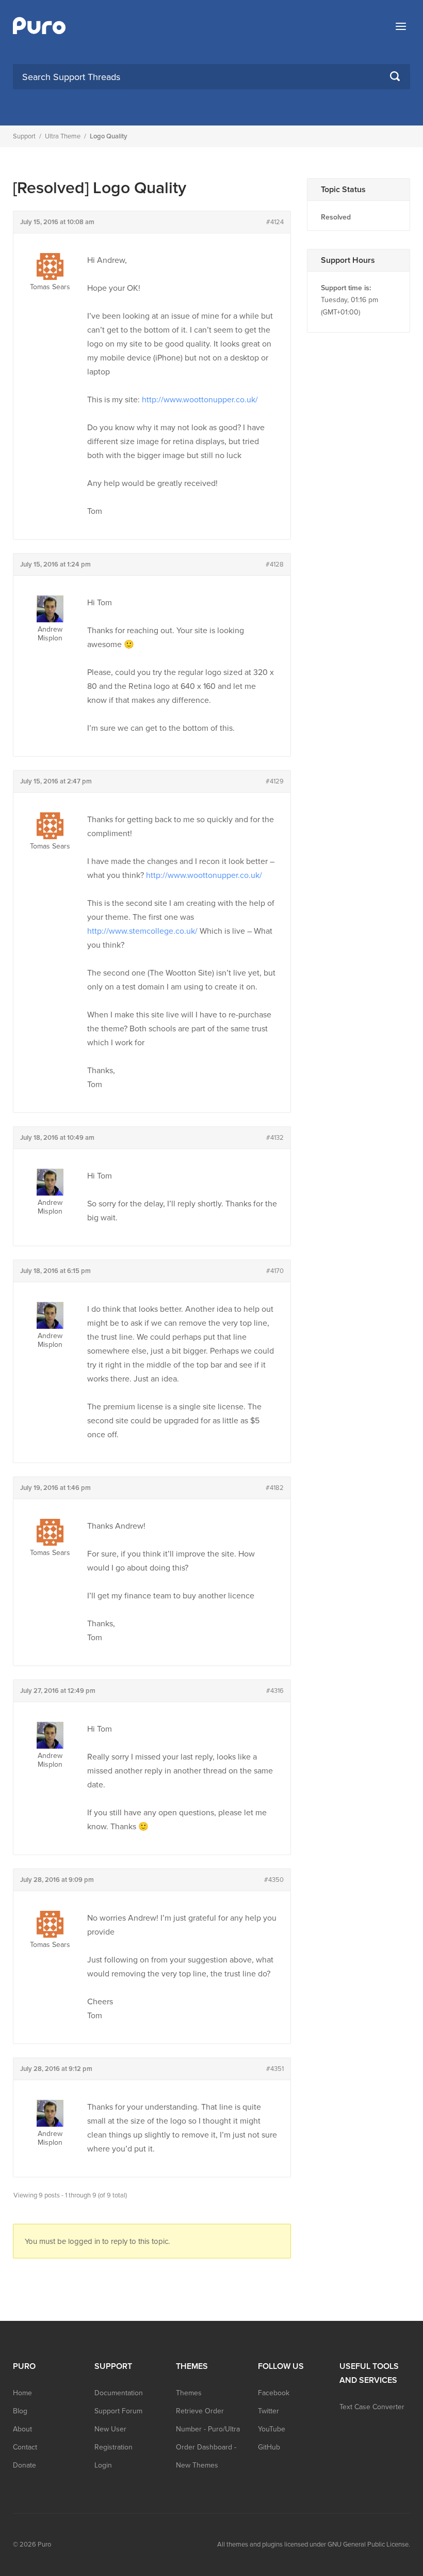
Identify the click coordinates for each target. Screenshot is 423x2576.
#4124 (275, 222)
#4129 (275, 781)
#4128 (275, 564)
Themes (189, 2393)
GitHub (269, 2447)
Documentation (119, 2393)
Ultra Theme (63, 136)
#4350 (274, 1880)
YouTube (272, 2429)
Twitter (269, 2411)
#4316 (275, 1691)
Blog (20, 2411)
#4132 (275, 1138)
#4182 (275, 1488)
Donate (25, 2465)
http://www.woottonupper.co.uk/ (200, 400)
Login (103, 2465)
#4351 (275, 2069)
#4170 (275, 1271)
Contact (25, 2447)
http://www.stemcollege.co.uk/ (142, 931)
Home (22, 2393)
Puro (44, 2544)
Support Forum (118, 2411)
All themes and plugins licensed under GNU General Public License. (314, 2544)
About (22, 2429)
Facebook (274, 2393)
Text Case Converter (372, 2407)
